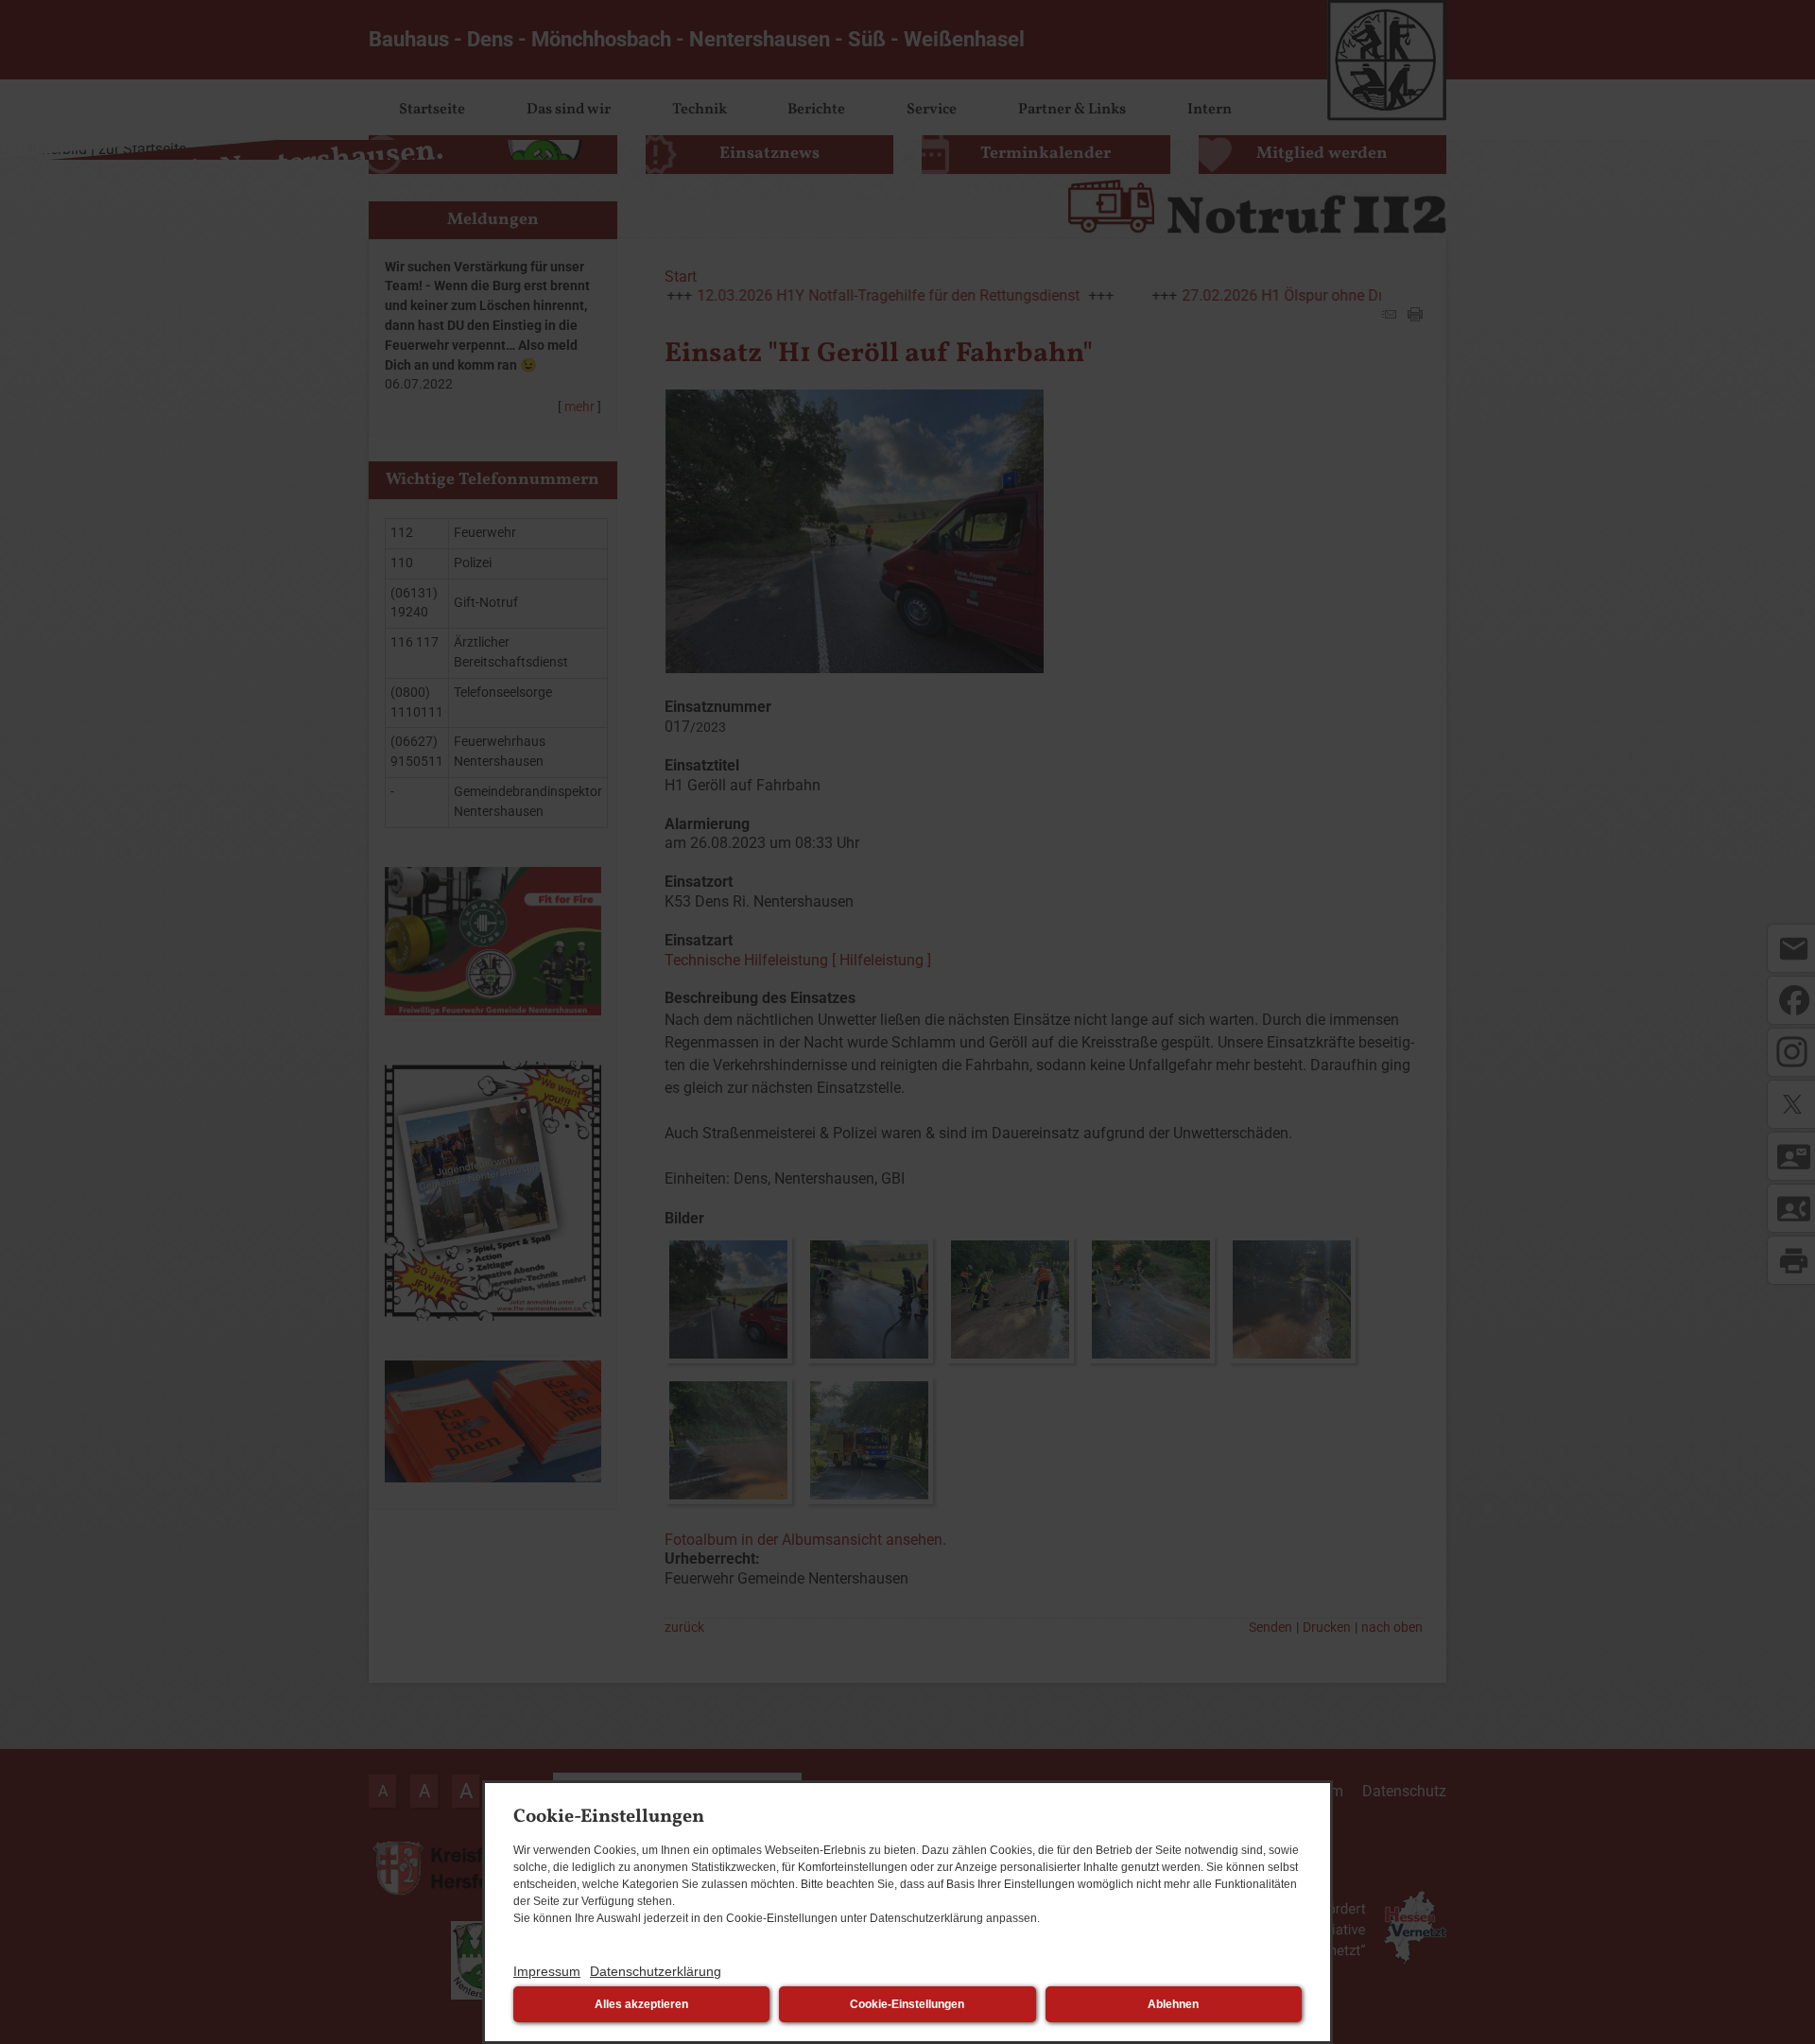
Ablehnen (1173, 2004)
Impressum (547, 1971)
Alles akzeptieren (641, 2004)
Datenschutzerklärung (656, 1971)
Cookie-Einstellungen (907, 2004)
